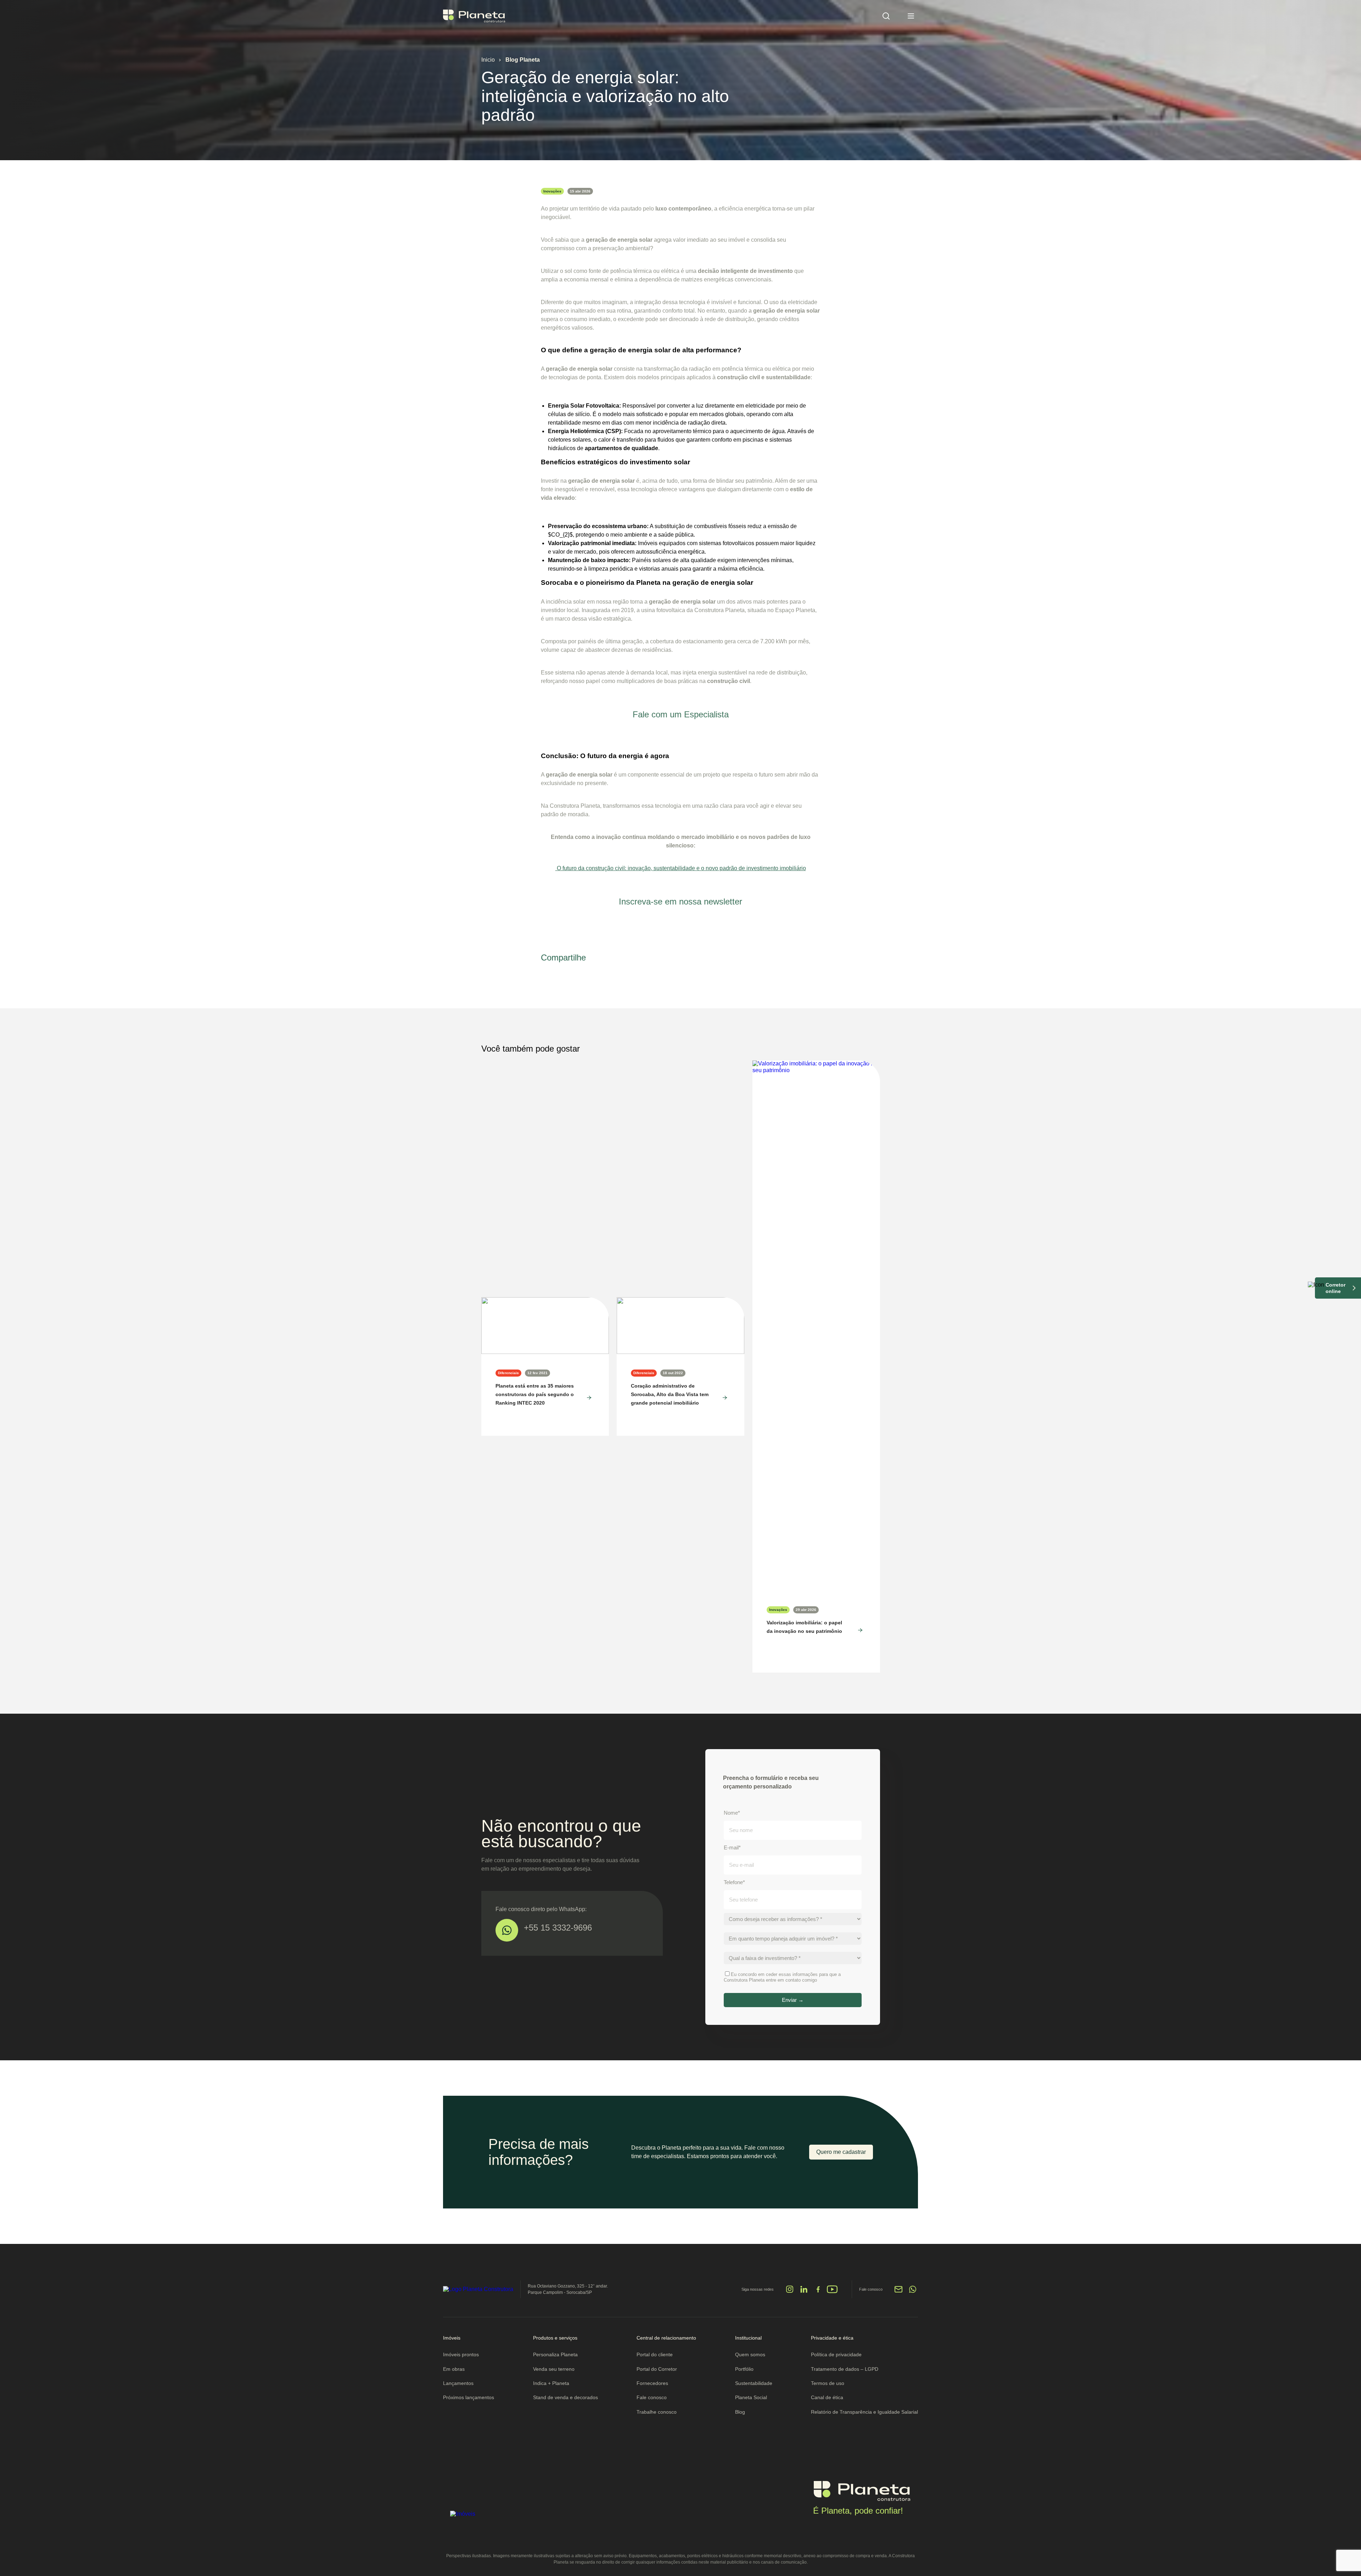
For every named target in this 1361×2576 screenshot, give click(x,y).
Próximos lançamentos (469, 2397)
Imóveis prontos (461, 2354)
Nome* (732, 1813)
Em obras (454, 2369)
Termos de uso (828, 2383)
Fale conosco (652, 2397)
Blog (740, 2412)
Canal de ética (827, 2397)
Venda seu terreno (554, 2369)
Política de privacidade (836, 2354)
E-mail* (732, 1847)
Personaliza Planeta (555, 2354)
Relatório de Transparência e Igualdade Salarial (864, 2412)
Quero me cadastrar (841, 2152)
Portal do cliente (655, 2354)
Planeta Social (751, 2397)
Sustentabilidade (754, 2383)
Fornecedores (652, 2383)
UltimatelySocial (701, 2293)
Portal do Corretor (657, 2369)
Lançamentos (458, 2383)
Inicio (488, 60)
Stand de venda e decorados (565, 2397)
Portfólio (744, 2369)
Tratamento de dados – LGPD (845, 2369)
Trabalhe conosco (657, 2412)
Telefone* (734, 1882)
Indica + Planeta (551, 2383)
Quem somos (750, 2354)
